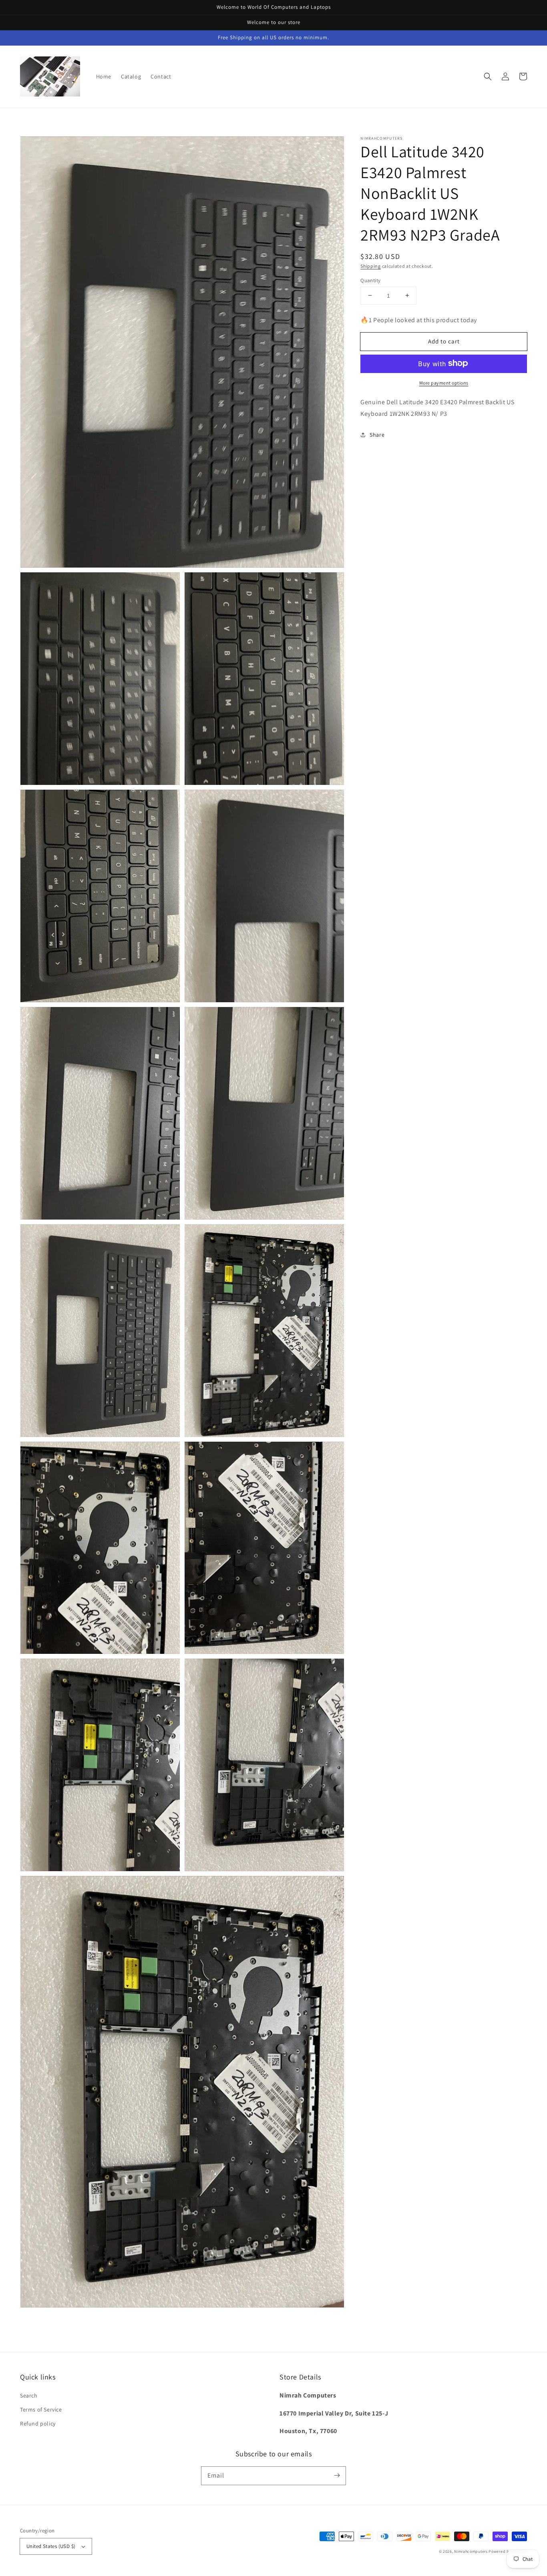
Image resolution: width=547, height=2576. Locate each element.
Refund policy (38, 2424)
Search (29, 2395)
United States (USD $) (51, 2546)
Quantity (370, 280)
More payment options (444, 382)
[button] (488, 76)
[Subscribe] (337, 2476)
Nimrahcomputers (471, 2551)
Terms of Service (41, 2409)
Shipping (371, 266)
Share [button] (377, 434)
